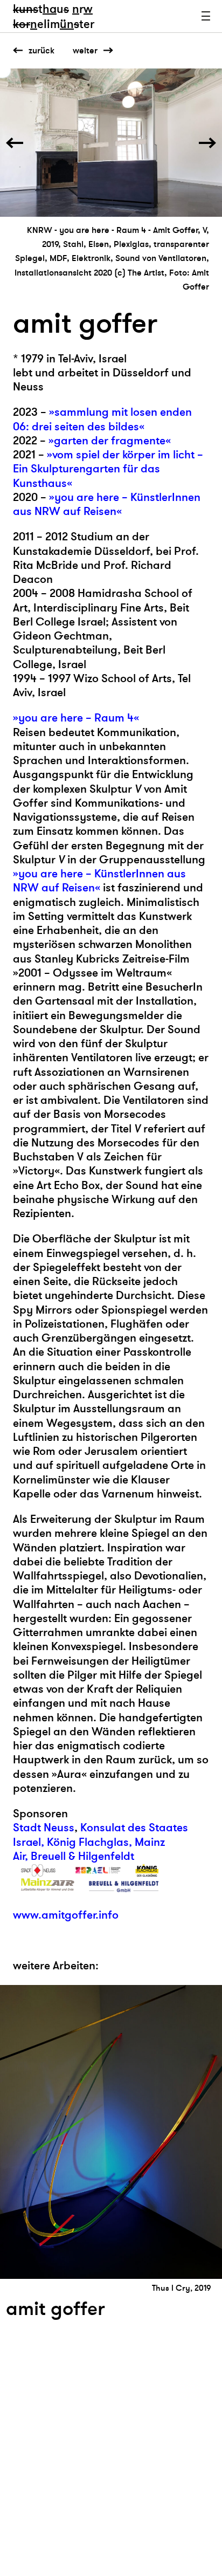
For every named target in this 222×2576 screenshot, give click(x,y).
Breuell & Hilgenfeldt (82, 1856)
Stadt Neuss (44, 1828)
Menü (206, 16)
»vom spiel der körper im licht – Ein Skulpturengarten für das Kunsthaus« (108, 469)
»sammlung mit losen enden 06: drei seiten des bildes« (102, 419)
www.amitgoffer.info (66, 1915)
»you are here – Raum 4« (76, 718)
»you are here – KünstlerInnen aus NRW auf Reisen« (107, 504)
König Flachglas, (89, 1842)
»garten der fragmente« (110, 441)
